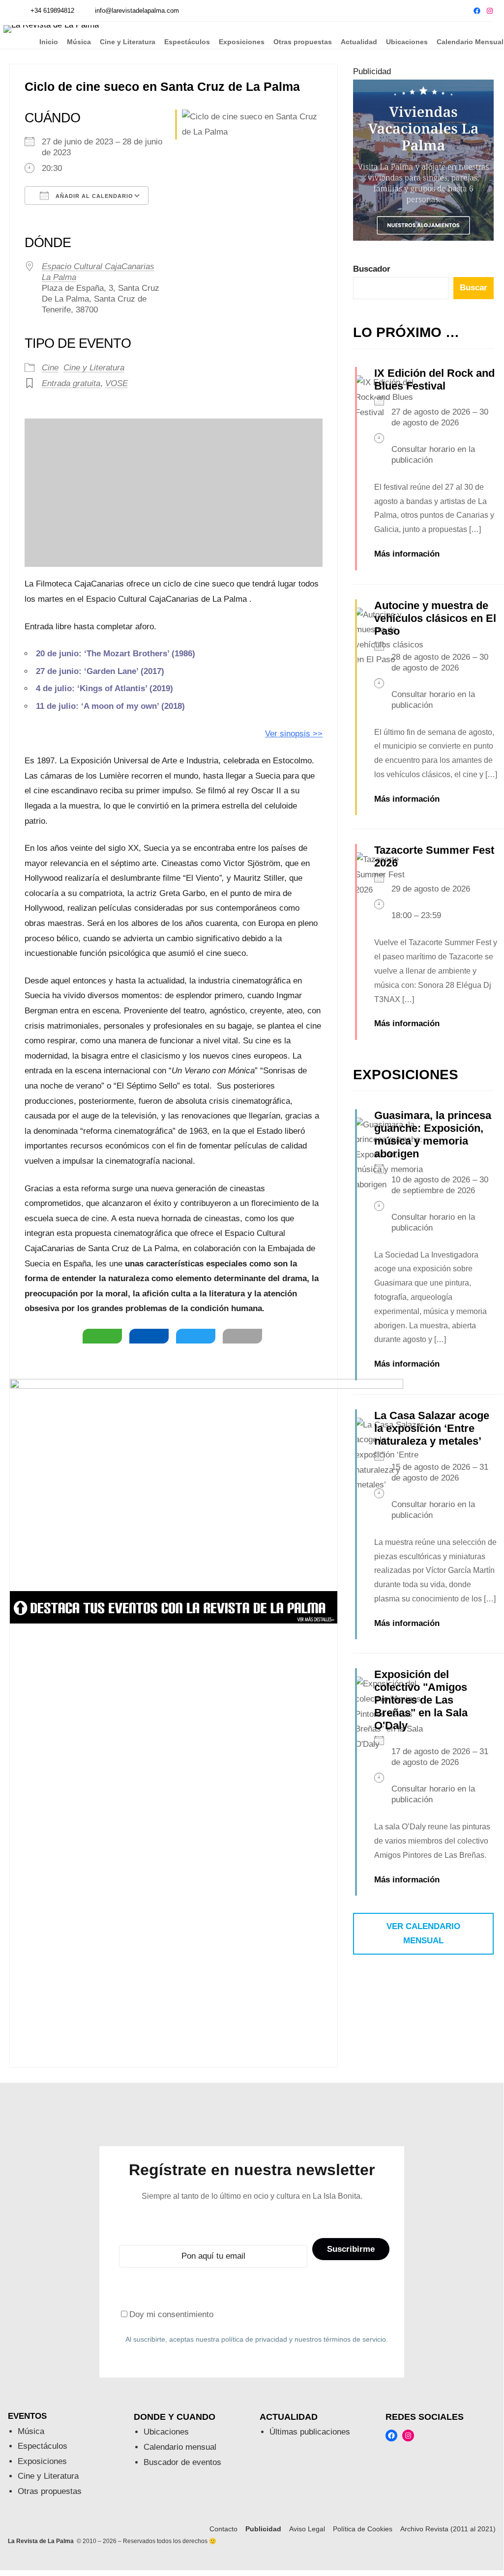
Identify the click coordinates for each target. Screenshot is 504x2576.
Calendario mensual (180, 2447)
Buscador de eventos (182, 2462)
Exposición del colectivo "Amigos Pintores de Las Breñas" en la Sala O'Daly (421, 1700)
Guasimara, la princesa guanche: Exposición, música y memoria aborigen (433, 1134)
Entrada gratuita (71, 383)
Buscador (372, 269)
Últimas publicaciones (310, 2432)
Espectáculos (43, 2446)
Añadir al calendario (93, 196)
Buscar (474, 288)
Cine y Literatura (94, 368)
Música (31, 2431)
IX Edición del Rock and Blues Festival (434, 379)
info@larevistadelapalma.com (137, 11)
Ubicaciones (166, 2432)
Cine (50, 368)
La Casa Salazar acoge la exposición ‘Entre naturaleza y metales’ (432, 1428)
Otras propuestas (50, 2491)
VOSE (117, 383)
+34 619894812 (52, 11)
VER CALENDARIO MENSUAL (423, 1933)
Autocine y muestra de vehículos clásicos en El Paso (435, 618)
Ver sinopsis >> (294, 734)
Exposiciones (42, 2461)
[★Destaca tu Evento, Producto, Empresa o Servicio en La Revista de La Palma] (174, 1621)
